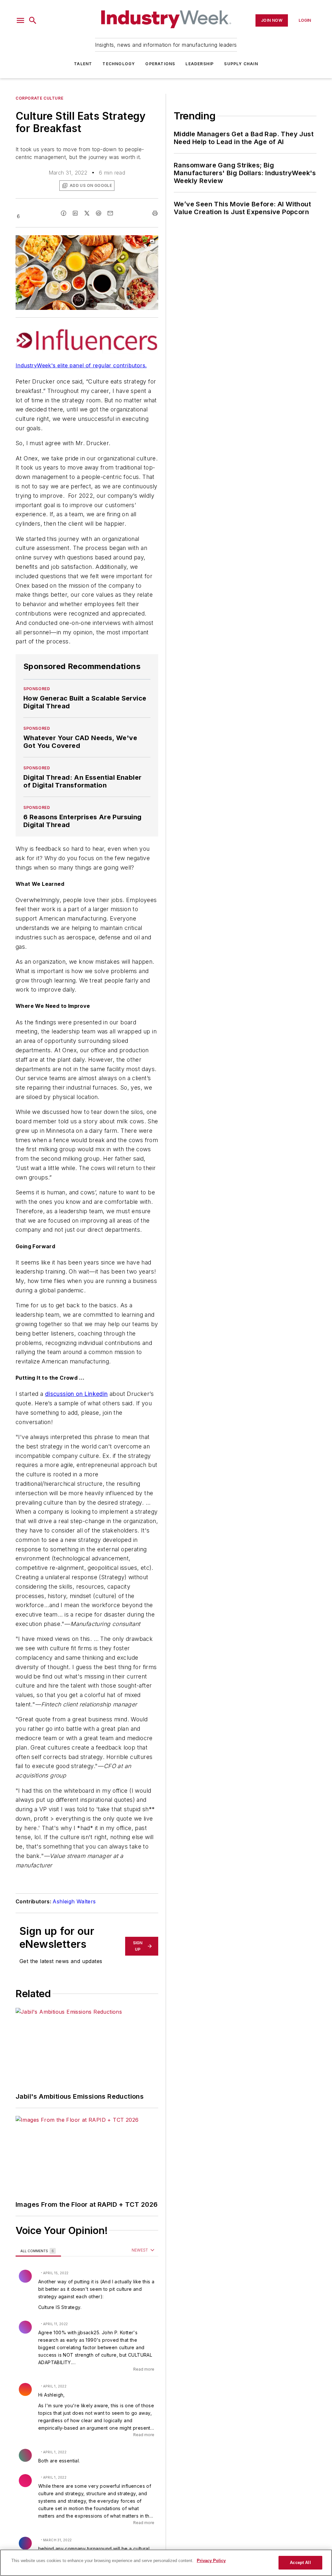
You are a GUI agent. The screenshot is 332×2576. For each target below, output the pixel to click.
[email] (110, 213)
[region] (166, 2563)
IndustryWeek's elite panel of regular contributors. (81, 365)
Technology (119, 64)
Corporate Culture (39, 98)
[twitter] (87, 213)
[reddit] (99, 213)
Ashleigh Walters (74, 1901)
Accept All (300, 2563)
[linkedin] (75, 213)
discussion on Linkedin (77, 1394)
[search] (33, 20)
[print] (155, 213)
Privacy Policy (211, 2561)
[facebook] (64, 213)
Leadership (200, 64)
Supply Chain (241, 64)
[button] (20, 20)
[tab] (38, 2251)
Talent (83, 64)
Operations (160, 64)
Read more (144, 2369)
